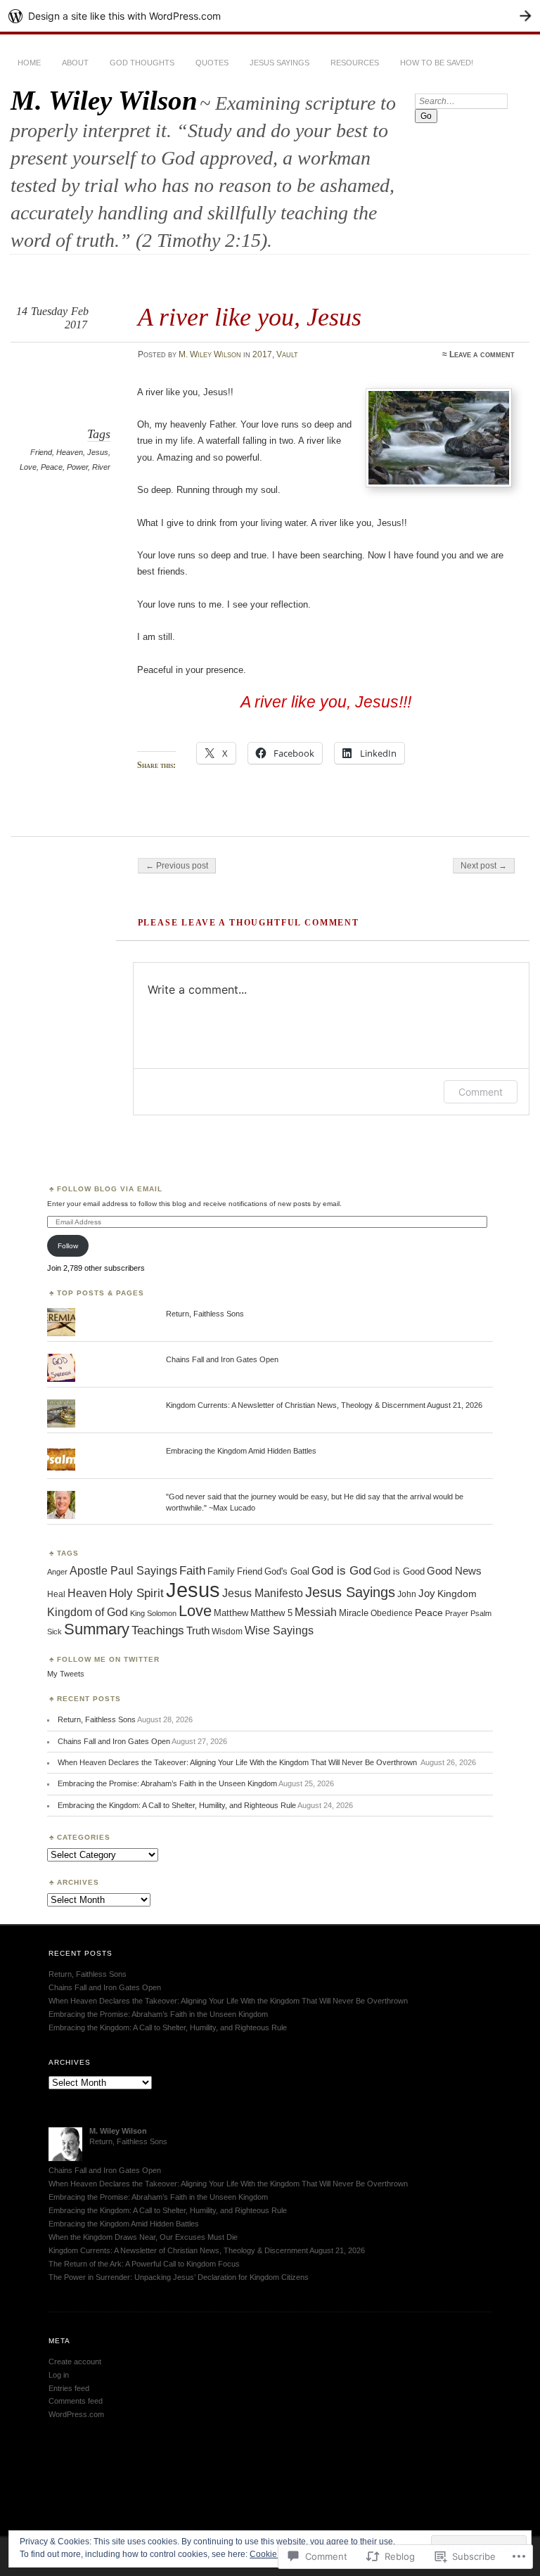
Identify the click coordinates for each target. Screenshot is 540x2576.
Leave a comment (482, 354)
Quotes (212, 63)
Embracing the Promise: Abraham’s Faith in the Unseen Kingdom (167, 1783)
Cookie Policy (276, 2554)
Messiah (316, 1612)
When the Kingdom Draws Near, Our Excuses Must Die (143, 2237)
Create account (75, 2362)
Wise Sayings (279, 1630)
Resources (355, 63)
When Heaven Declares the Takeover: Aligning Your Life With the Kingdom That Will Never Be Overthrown (238, 1762)
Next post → (484, 866)
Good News (454, 1571)
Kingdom (457, 1594)
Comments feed (76, 2401)
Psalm (481, 1613)
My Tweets (66, 1674)
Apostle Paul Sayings (123, 1571)
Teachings (158, 1630)
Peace (52, 467)
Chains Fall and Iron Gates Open (222, 1359)
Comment (481, 1092)
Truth (198, 1631)
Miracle (354, 1613)
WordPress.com (76, 2414)
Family (221, 1571)
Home (29, 63)
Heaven (70, 452)
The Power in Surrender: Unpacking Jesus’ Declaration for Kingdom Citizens (179, 2277)
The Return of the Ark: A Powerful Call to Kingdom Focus (144, 2264)
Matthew (231, 1613)
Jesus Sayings (279, 63)
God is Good (399, 1571)
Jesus (98, 452)
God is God (341, 1571)
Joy (427, 1593)
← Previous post (177, 866)
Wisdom (227, 1632)
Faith (192, 1571)
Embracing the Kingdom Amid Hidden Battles (241, 1451)
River (101, 467)
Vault (287, 354)
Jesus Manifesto (263, 1593)
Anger (57, 1572)
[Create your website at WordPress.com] (270, 16)
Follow (68, 1246)
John (407, 1594)
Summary (97, 1629)
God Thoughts (142, 63)
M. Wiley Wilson (104, 100)
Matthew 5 (271, 1613)
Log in (59, 2375)
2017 (262, 354)
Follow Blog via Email (110, 1189)
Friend (41, 452)
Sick (54, 1632)
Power (77, 467)
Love (28, 467)
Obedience (392, 1613)
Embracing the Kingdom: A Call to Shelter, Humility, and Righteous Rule (177, 1805)
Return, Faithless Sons (205, 1314)
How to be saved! (437, 63)
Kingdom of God (88, 1612)
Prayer (457, 1613)
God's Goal (287, 1572)
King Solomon (153, 1613)
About (75, 63)
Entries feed (69, 2388)
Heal (56, 1594)
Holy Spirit (136, 1593)
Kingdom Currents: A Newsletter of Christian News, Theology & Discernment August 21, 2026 (324, 1405)
